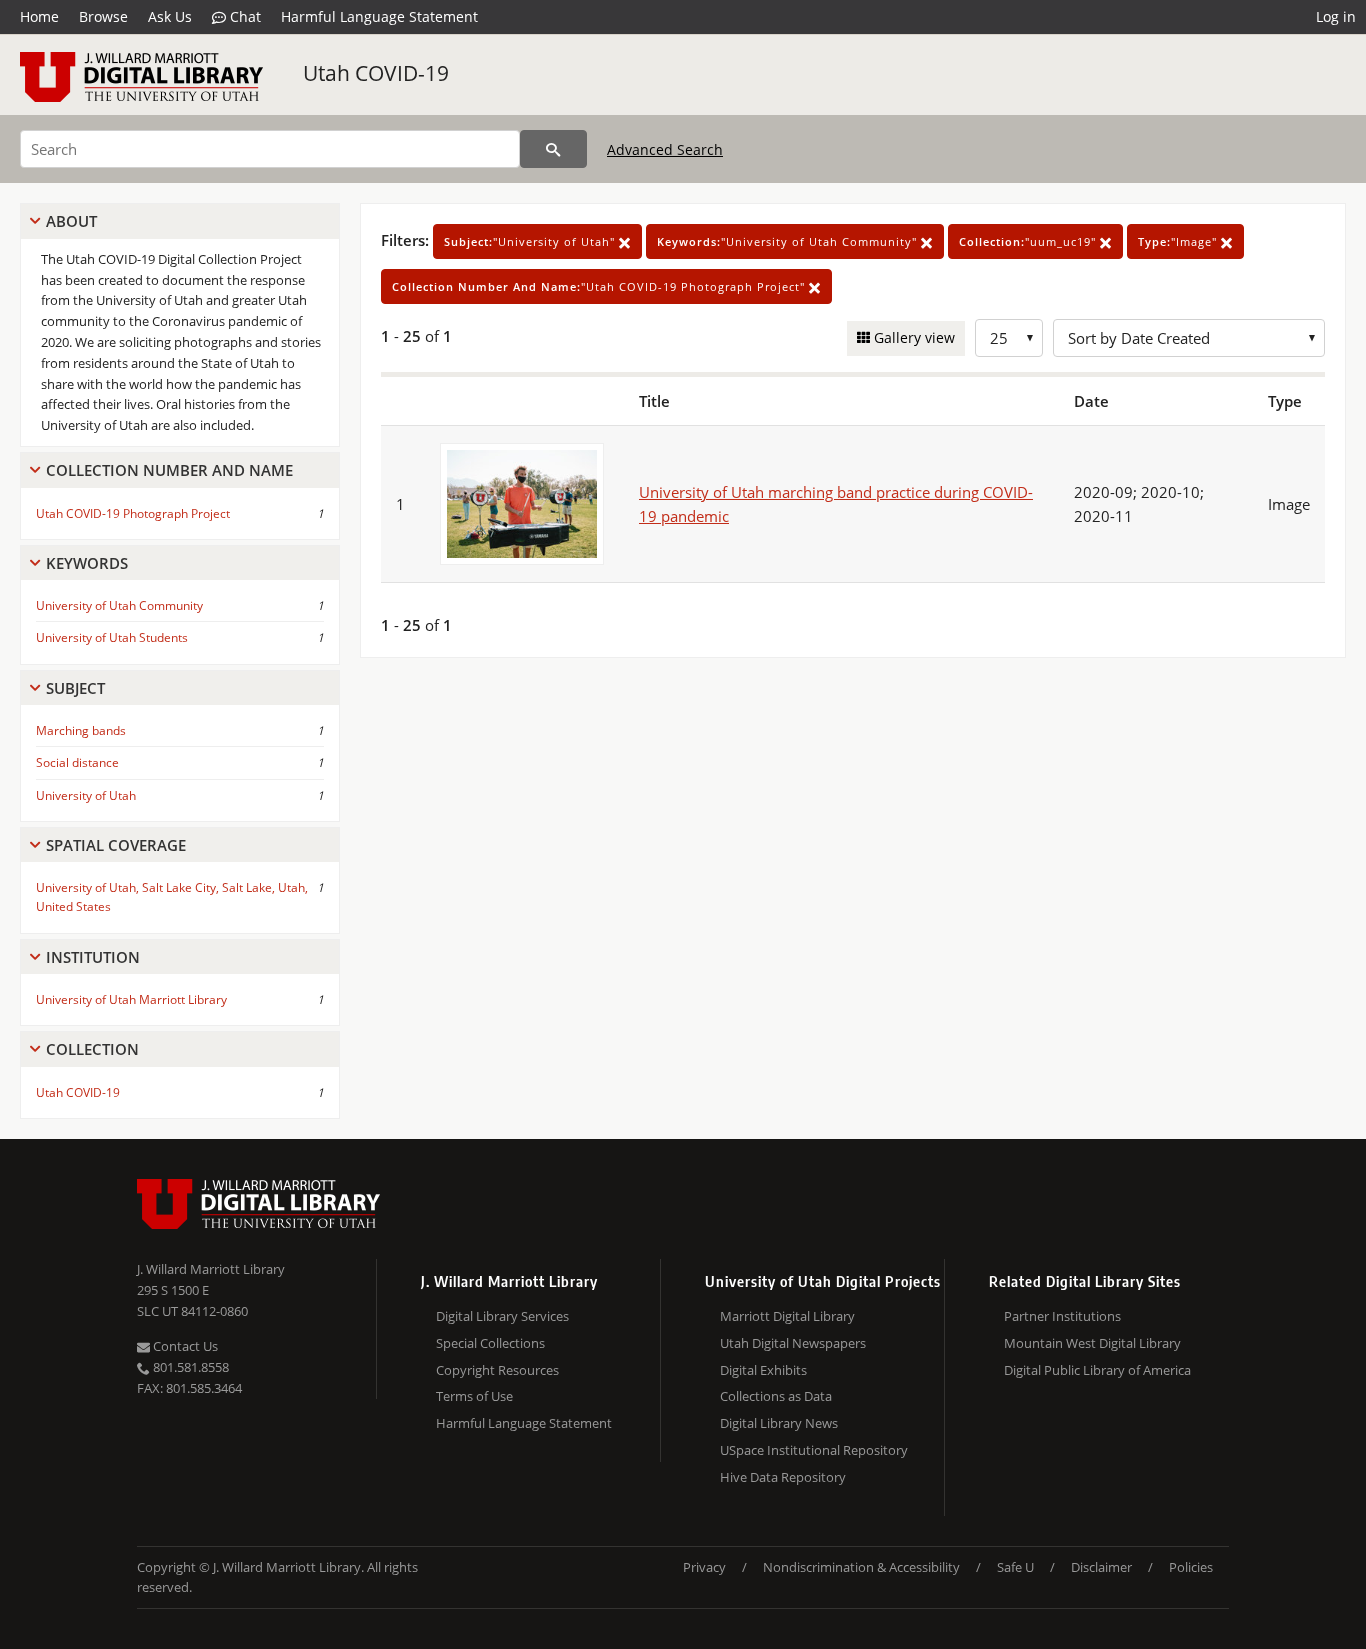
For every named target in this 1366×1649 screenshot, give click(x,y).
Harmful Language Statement (379, 16)
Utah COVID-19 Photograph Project (133, 513)
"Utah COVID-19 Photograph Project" (600, 286)
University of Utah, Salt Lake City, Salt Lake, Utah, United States (172, 897)
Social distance (77, 762)
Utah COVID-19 (376, 73)
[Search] (553, 149)
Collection (92, 1049)
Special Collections (490, 1343)
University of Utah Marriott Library (131, 999)
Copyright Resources (497, 1370)
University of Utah (86, 795)
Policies (1191, 1567)
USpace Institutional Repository (814, 1450)
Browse (103, 16)
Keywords (87, 563)
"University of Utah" (531, 241)
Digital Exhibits (763, 1370)
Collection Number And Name (169, 470)
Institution (93, 957)
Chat (243, 16)
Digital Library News (779, 1423)
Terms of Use (474, 1396)
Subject (75, 688)
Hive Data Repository (783, 1477)
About (71, 221)
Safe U (1015, 1567)
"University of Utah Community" (789, 241)
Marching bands (81, 730)
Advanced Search (665, 149)
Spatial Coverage (116, 845)
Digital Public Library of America (1097, 1370)
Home (39, 16)
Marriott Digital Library (787, 1316)
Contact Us (184, 1346)
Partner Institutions (1062, 1316)
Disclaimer (1101, 1567)
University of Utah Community (119, 605)
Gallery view (912, 337)
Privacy (704, 1567)
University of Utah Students (112, 637)
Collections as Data (776, 1396)
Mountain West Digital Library (1092, 1343)
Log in (1336, 16)
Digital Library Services (502, 1316)
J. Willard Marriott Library (211, 1269)
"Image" (1179, 241)
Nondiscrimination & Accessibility (861, 1567)
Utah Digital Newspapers (793, 1343)
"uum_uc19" (1029, 241)
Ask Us (170, 16)
